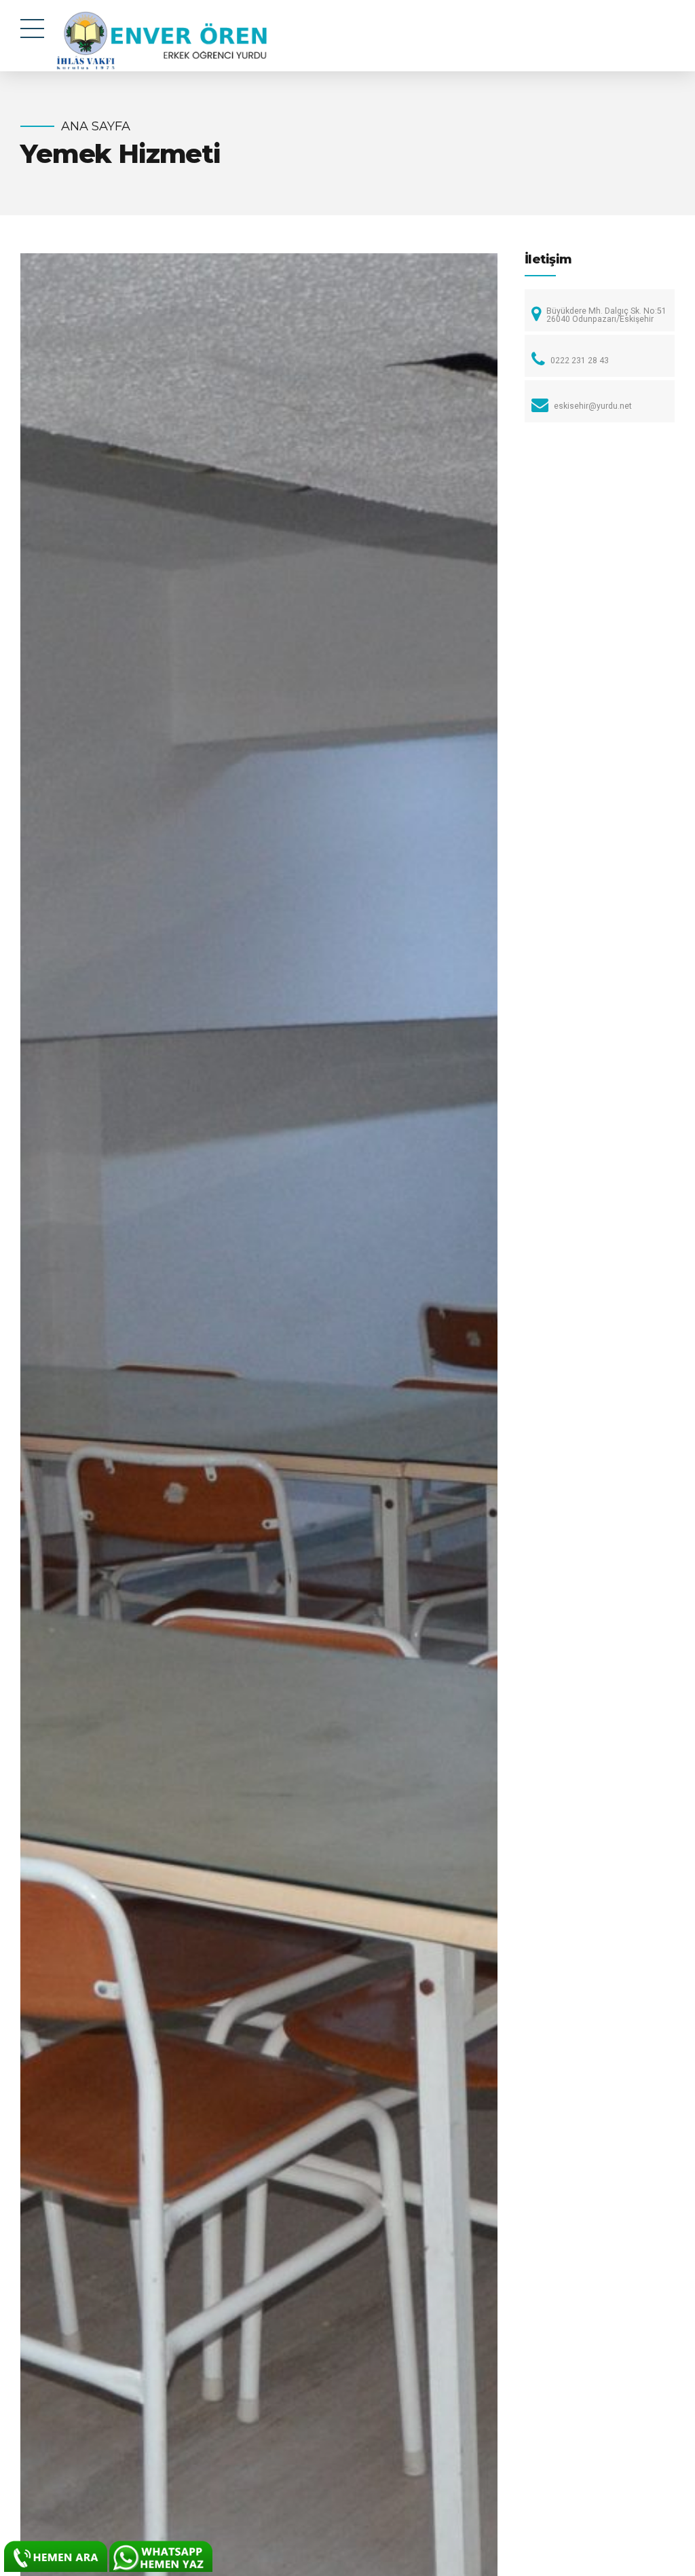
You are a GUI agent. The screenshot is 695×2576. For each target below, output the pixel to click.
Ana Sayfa (96, 126)
